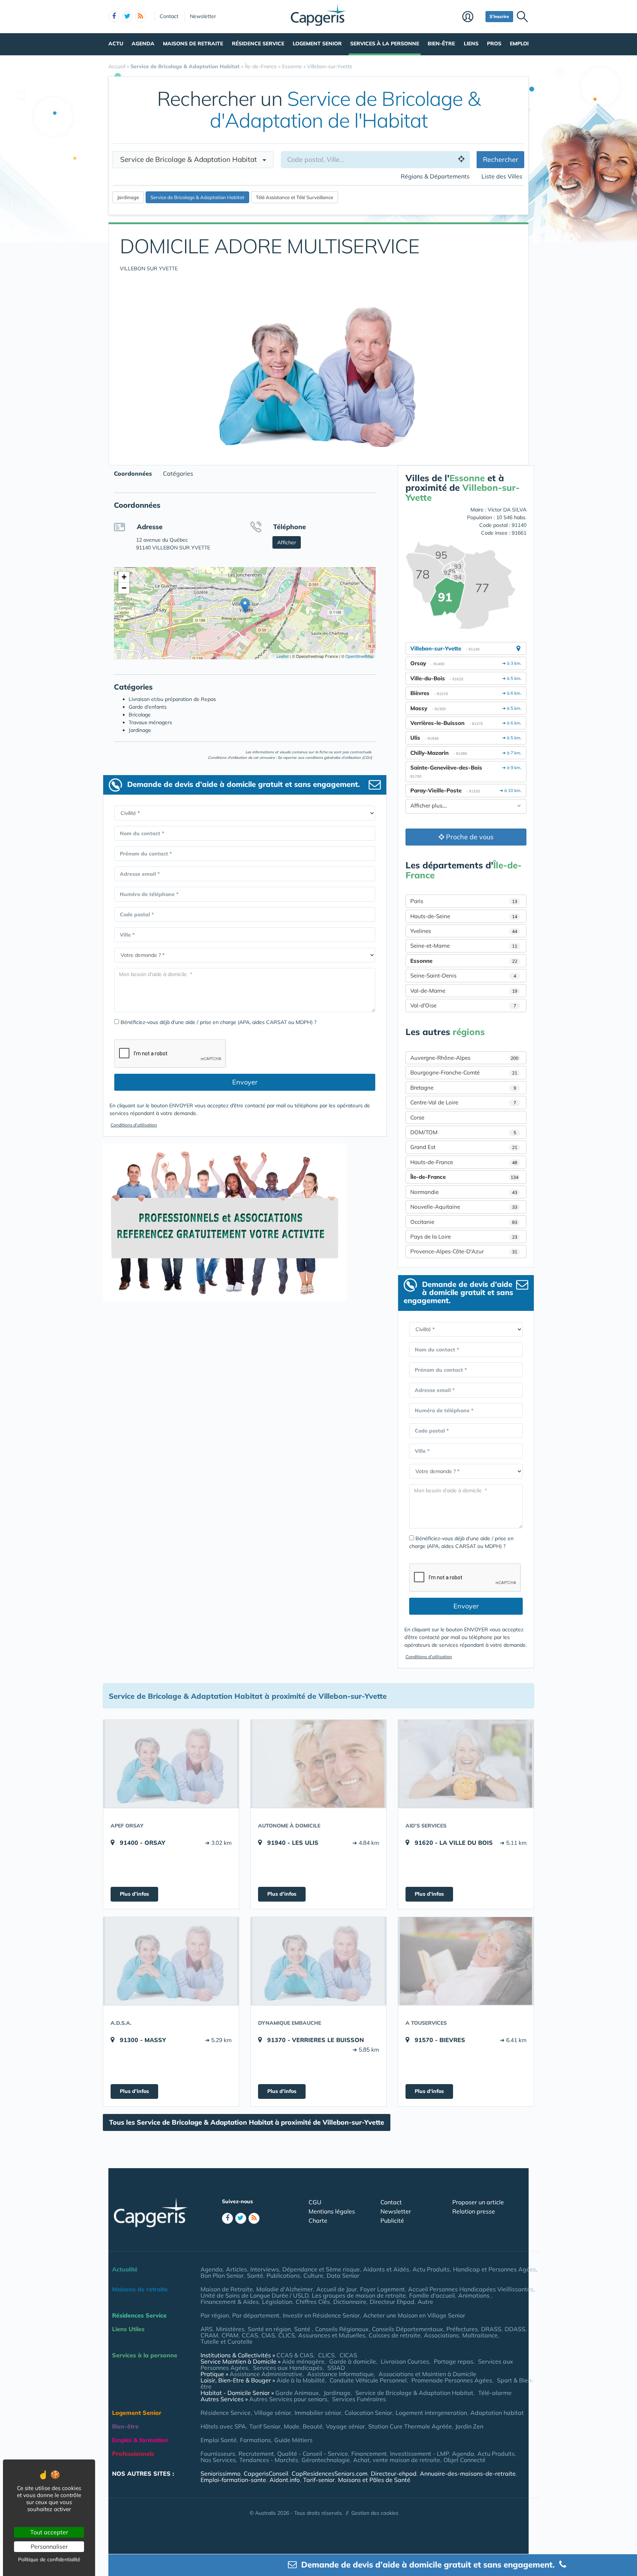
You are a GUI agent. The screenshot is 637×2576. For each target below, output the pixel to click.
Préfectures (462, 2329)
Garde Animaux (297, 2393)
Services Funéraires (359, 2399)
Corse (417, 1117)
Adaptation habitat (497, 2413)
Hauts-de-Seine (464, 916)
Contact (169, 16)
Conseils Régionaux (342, 2329)
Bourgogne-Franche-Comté (464, 1072)
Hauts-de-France (464, 1162)
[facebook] (114, 17)
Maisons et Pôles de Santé (374, 2480)
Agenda (143, 44)
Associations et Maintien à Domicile (427, 2374)
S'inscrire (499, 16)
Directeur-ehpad (394, 2473)
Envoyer (245, 1082)
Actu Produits (431, 2269)
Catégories (178, 473)
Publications (283, 2275)
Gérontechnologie (326, 2460)
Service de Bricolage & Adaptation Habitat (414, 2393)
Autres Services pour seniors (288, 2399)
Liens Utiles (128, 2329)
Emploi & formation (140, 2440)
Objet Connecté (464, 2460)
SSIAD (336, 2368)
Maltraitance (480, 2335)
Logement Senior (317, 44)
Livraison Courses (405, 2361)
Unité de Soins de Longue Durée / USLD (255, 2295)
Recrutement (256, 2454)
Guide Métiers (293, 2440)
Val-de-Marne (464, 991)
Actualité (125, 2269)
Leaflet (282, 656)
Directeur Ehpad (392, 2302)
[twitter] (127, 17)
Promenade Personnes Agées (452, 2380)
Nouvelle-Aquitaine (464, 1207)
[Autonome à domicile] (318, 1764)
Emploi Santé (219, 2440)
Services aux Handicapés (288, 2368)
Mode (292, 2426)
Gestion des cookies (375, 2513)
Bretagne (463, 1088)
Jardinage (337, 2393)
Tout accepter (49, 2532)
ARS (207, 2329)
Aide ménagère (303, 2361)
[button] (245, 606)
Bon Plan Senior (222, 2275)
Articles (236, 2269)
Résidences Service (139, 2315)
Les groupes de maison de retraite (359, 2295)
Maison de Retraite (227, 2289)
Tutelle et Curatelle (227, 2341)
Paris (464, 901)
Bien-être (441, 44)
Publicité (392, 2221)
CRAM (209, 2335)
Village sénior (273, 2413)
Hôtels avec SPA (223, 2426)
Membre (472, 17)
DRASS (491, 2329)
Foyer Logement (382, 2289)
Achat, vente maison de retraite (397, 2460)
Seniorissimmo (220, 2473)
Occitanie (464, 1222)
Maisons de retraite (193, 44)
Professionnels (133, 2454)
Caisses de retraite (395, 2335)
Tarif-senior (319, 2480)
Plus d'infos (134, 1894)
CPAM (230, 2335)
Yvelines (464, 931)
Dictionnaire (350, 2302)
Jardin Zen (469, 2426)
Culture (313, 2275)
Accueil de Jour (337, 2289)
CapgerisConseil (266, 2473)
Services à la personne (385, 44)
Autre (425, 2302)
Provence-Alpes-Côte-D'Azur (464, 1251)
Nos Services (218, 2460)
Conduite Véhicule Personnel (368, 2380)
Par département (256, 2315)
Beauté (313, 2426)
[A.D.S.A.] (171, 1961)
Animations (475, 2295)
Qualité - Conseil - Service (313, 2454)
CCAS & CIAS (295, 2355)
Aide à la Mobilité (301, 2380)
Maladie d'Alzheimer (285, 2289)
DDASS (515, 2329)
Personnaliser (49, 2547)
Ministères (230, 2329)
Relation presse (474, 2211)
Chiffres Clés (313, 2302)
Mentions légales (332, 2211)
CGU (315, 2202)
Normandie (464, 1192)
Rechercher (501, 159)
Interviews (265, 2269)
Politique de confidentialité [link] (49, 2559)
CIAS (268, 2335)
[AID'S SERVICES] (466, 1764)
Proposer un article (478, 2202)
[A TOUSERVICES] (466, 1961)
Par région (215, 2315)
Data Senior (343, 2275)
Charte (318, 2221)
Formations (255, 2440)
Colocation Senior (368, 2413)
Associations (441, 2335)
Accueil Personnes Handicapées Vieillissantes (471, 2289)
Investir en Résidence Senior (321, 2315)
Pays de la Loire (464, 1237)
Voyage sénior (345, 2426)
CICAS (348, 2355)
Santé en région (269, 2329)
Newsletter (203, 16)
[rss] (140, 17)
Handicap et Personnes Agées (495, 2269)
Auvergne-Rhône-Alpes (464, 1058)
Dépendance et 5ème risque (321, 2269)
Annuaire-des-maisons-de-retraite (468, 2473)
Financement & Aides (230, 2302)
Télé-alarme (495, 2393)
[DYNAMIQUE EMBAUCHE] (318, 1961)
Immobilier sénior (318, 2413)
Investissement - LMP (419, 2454)
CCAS (250, 2335)
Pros (494, 44)
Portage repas (454, 2361)
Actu (116, 44)
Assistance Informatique (340, 2374)
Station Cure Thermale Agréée (410, 2426)
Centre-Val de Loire (463, 1102)
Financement (369, 2454)
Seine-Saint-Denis (463, 975)
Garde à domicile (353, 2361)
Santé (255, 2275)
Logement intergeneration (431, 2413)
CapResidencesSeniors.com (330, 2473)
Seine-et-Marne (464, 946)
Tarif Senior (265, 2426)
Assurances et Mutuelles (332, 2335)
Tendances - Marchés (269, 2460)
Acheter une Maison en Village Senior (414, 2315)
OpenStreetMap (360, 656)
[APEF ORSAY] (171, 1764)
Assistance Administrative (266, 2374)
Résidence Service (258, 44)
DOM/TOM (463, 1132)
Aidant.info (285, 2480)
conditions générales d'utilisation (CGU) (339, 758)
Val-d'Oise (463, 1005)
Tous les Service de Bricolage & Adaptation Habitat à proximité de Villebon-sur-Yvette (247, 2122)
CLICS (287, 2335)
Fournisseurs (218, 2454)
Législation (277, 2302)
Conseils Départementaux (408, 2329)
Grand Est (464, 1147)
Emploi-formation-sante (233, 2480)
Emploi (519, 44)
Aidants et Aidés (386, 2269)
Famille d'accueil (432, 2295)
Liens (471, 44)
